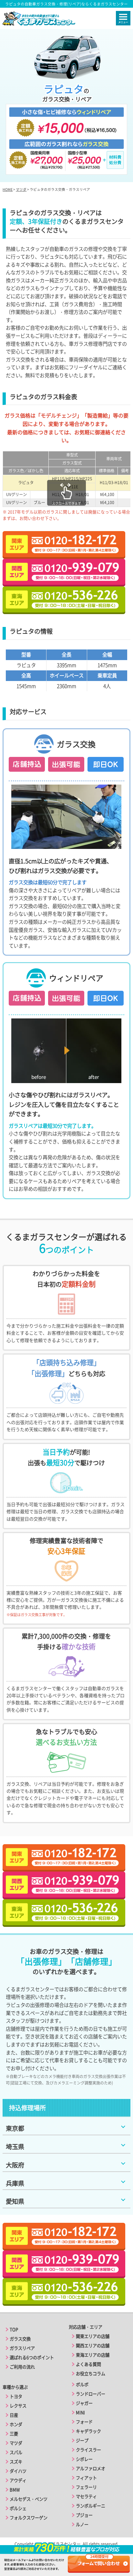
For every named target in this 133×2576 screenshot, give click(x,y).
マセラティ (86, 2496)
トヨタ (16, 2396)
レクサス (18, 2406)
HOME (8, 189)
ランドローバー (91, 2394)
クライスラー (88, 2450)
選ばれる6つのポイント (32, 2357)
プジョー (84, 2515)
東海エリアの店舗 (93, 2355)
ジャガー (84, 2403)
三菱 (14, 2434)
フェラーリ (86, 2487)
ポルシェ (18, 2508)
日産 (14, 2415)
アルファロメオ (91, 2468)
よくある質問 (88, 2364)
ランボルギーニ (91, 2506)
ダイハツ (18, 2471)
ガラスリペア (22, 2348)
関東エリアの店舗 (93, 2336)
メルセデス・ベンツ (29, 2499)
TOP (14, 2329)
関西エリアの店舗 (93, 2346)
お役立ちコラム (91, 2374)
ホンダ (16, 2424)
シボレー (84, 2459)
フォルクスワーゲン (29, 2518)
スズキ (16, 2462)
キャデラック (88, 2431)
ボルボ (82, 2384)
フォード (84, 2422)
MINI (80, 2412)
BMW (15, 2490)
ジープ (82, 2440)
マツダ (21, 189)
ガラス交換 (20, 2339)
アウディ (18, 2480)
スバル (16, 2452)
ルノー (82, 2524)
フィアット (86, 2478)
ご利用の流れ (22, 2367)
